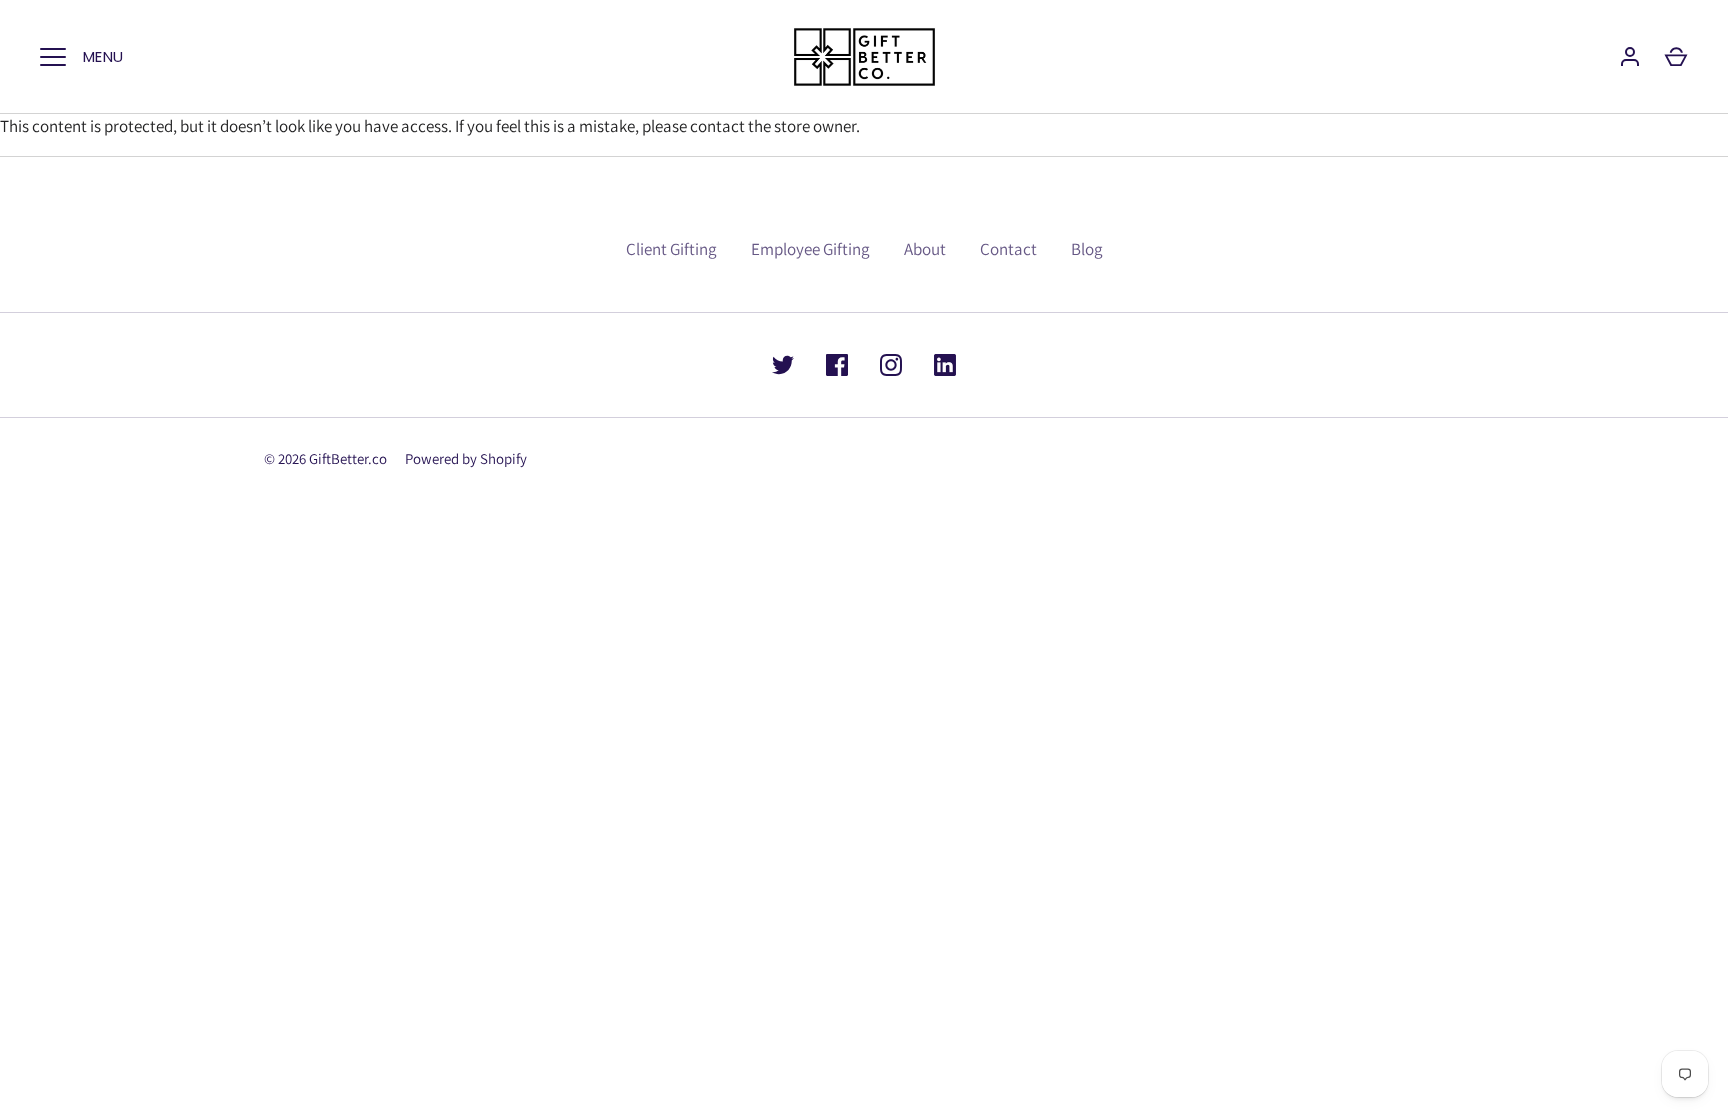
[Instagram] (891, 365)
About (925, 249)
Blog (1087, 249)
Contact (1008, 249)
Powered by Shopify (466, 458)
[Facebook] (837, 365)
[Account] (1630, 57)
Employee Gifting (810, 249)
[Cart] (1676, 57)
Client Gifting (671, 249)
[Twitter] (783, 365)
